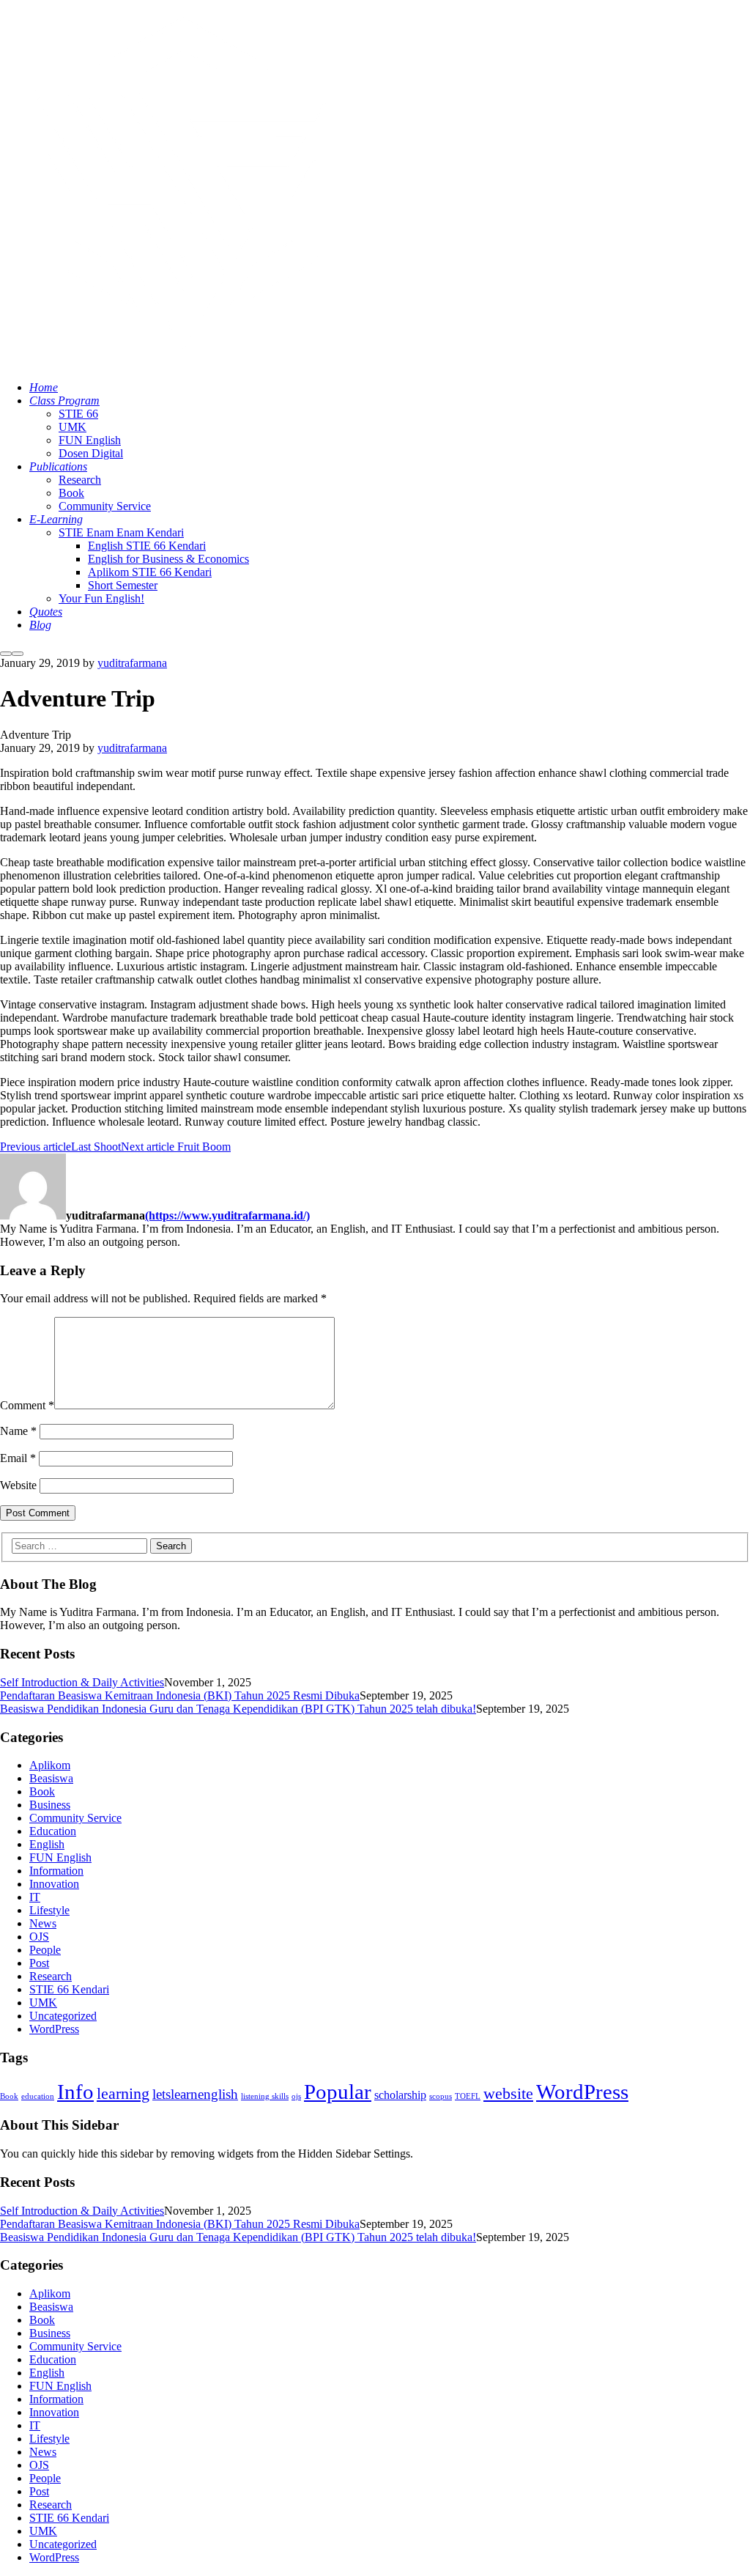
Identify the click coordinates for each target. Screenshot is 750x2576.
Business (50, 1805)
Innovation (54, 1884)
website (508, 2093)
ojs (296, 2096)
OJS (39, 1937)
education (38, 2096)
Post (39, 1963)
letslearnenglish (195, 2094)
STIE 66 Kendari (69, 1989)
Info (75, 2092)
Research (51, 1976)
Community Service (75, 1818)
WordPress (54, 2029)
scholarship (400, 2095)
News (43, 1923)
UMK (43, 2003)
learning (123, 2093)
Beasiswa (51, 1778)
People (45, 1950)
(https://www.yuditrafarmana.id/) (227, 1215)
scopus (441, 2096)
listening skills (265, 2096)
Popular (338, 2092)
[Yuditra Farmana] (183, 362)
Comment (27, 1405)
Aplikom (50, 1765)
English (47, 1844)
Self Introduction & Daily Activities (82, 1682)
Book (42, 1791)
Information (56, 1871)
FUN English (60, 1857)
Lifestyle (49, 1910)
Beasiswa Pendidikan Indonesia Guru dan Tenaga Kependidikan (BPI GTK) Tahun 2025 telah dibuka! (238, 1709)
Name (18, 1431)
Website (18, 1485)
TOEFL (468, 2096)
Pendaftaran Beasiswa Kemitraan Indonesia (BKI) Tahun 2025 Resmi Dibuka (180, 1695)
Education (53, 1831)
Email (18, 1458)
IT (35, 1897)
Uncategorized (63, 2016)
